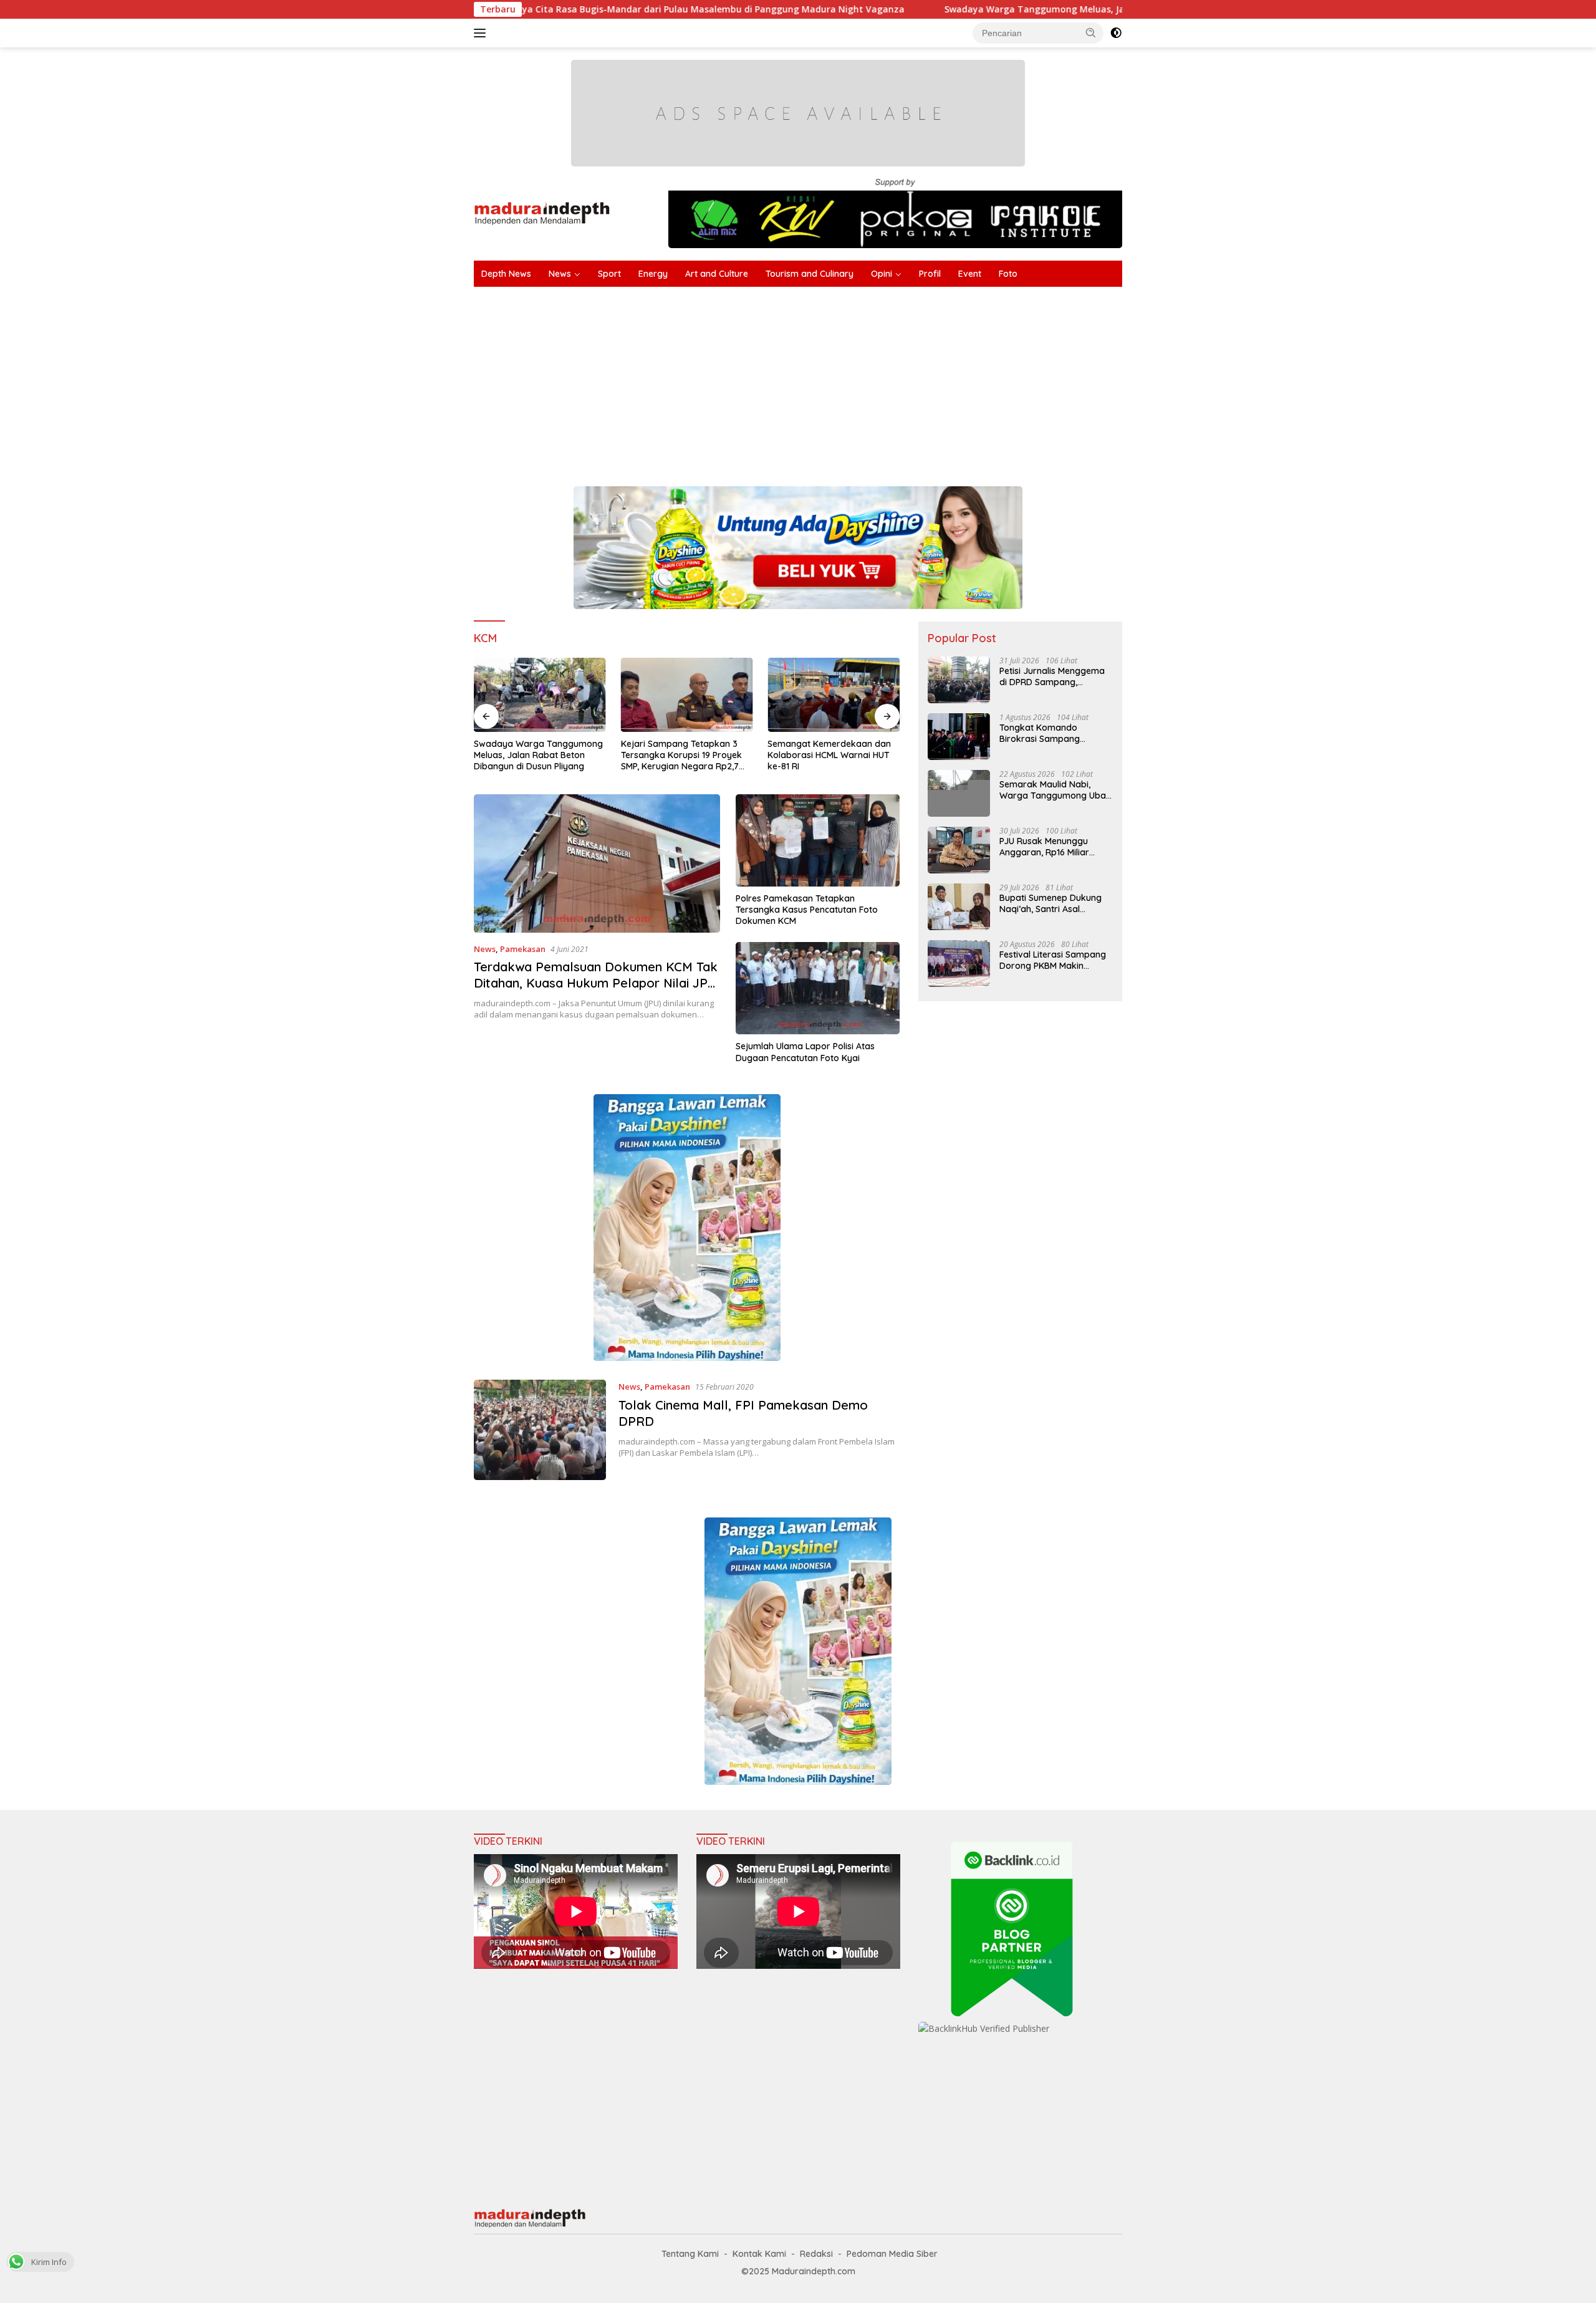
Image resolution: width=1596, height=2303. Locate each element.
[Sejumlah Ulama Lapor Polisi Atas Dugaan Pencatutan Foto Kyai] (818, 988)
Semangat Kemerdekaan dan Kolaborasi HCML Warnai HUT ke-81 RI (829, 755)
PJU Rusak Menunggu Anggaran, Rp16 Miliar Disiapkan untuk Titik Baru (1054, 847)
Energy (653, 274)
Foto (1008, 274)
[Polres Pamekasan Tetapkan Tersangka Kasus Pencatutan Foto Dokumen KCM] (818, 840)
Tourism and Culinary (810, 274)
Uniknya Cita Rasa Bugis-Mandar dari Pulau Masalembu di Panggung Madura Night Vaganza (547, 9)
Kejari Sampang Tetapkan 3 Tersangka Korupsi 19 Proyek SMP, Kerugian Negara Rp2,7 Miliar (681, 755)
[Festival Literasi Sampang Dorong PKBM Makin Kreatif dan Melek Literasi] (959, 964)
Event (970, 274)
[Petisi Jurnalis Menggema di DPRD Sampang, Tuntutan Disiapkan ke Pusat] (959, 680)
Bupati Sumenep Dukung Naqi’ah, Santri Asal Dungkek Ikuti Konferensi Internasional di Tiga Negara (1051, 903)
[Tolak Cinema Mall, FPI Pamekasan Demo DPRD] (540, 1430)
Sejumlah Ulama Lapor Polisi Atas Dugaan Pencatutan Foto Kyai (805, 1052)
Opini (882, 274)
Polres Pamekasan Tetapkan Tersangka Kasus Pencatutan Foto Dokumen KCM (807, 910)
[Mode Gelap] (1116, 33)
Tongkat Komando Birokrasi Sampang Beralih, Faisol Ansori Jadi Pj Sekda (1052, 733)
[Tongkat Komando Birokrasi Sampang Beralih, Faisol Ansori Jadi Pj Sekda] (959, 737)
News (560, 274)
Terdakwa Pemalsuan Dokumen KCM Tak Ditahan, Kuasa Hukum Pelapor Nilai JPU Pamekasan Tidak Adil (596, 983)
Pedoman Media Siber (892, 2254)
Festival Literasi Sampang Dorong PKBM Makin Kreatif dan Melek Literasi (1053, 960)
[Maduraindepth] (542, 212)
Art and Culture (717, 274)
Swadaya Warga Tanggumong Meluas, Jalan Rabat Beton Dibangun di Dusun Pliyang (976, 9)
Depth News (506, 274)
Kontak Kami (759, 2254)
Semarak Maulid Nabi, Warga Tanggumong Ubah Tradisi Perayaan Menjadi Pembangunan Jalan (1055, 790)
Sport (609, 274)
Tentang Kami (690, 2254)
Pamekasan (523, 949)
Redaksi (816, 2254)
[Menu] (482, 33)
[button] (1091, 32)
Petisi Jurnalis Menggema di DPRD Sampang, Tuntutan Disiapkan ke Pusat (1052, 676)
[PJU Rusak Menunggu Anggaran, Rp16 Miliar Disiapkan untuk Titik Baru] (959, 850)
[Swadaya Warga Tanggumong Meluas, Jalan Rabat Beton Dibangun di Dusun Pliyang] (540, 695)
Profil (930, 274)
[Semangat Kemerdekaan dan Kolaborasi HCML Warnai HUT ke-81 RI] (834, 695)
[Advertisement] (848, 380)
